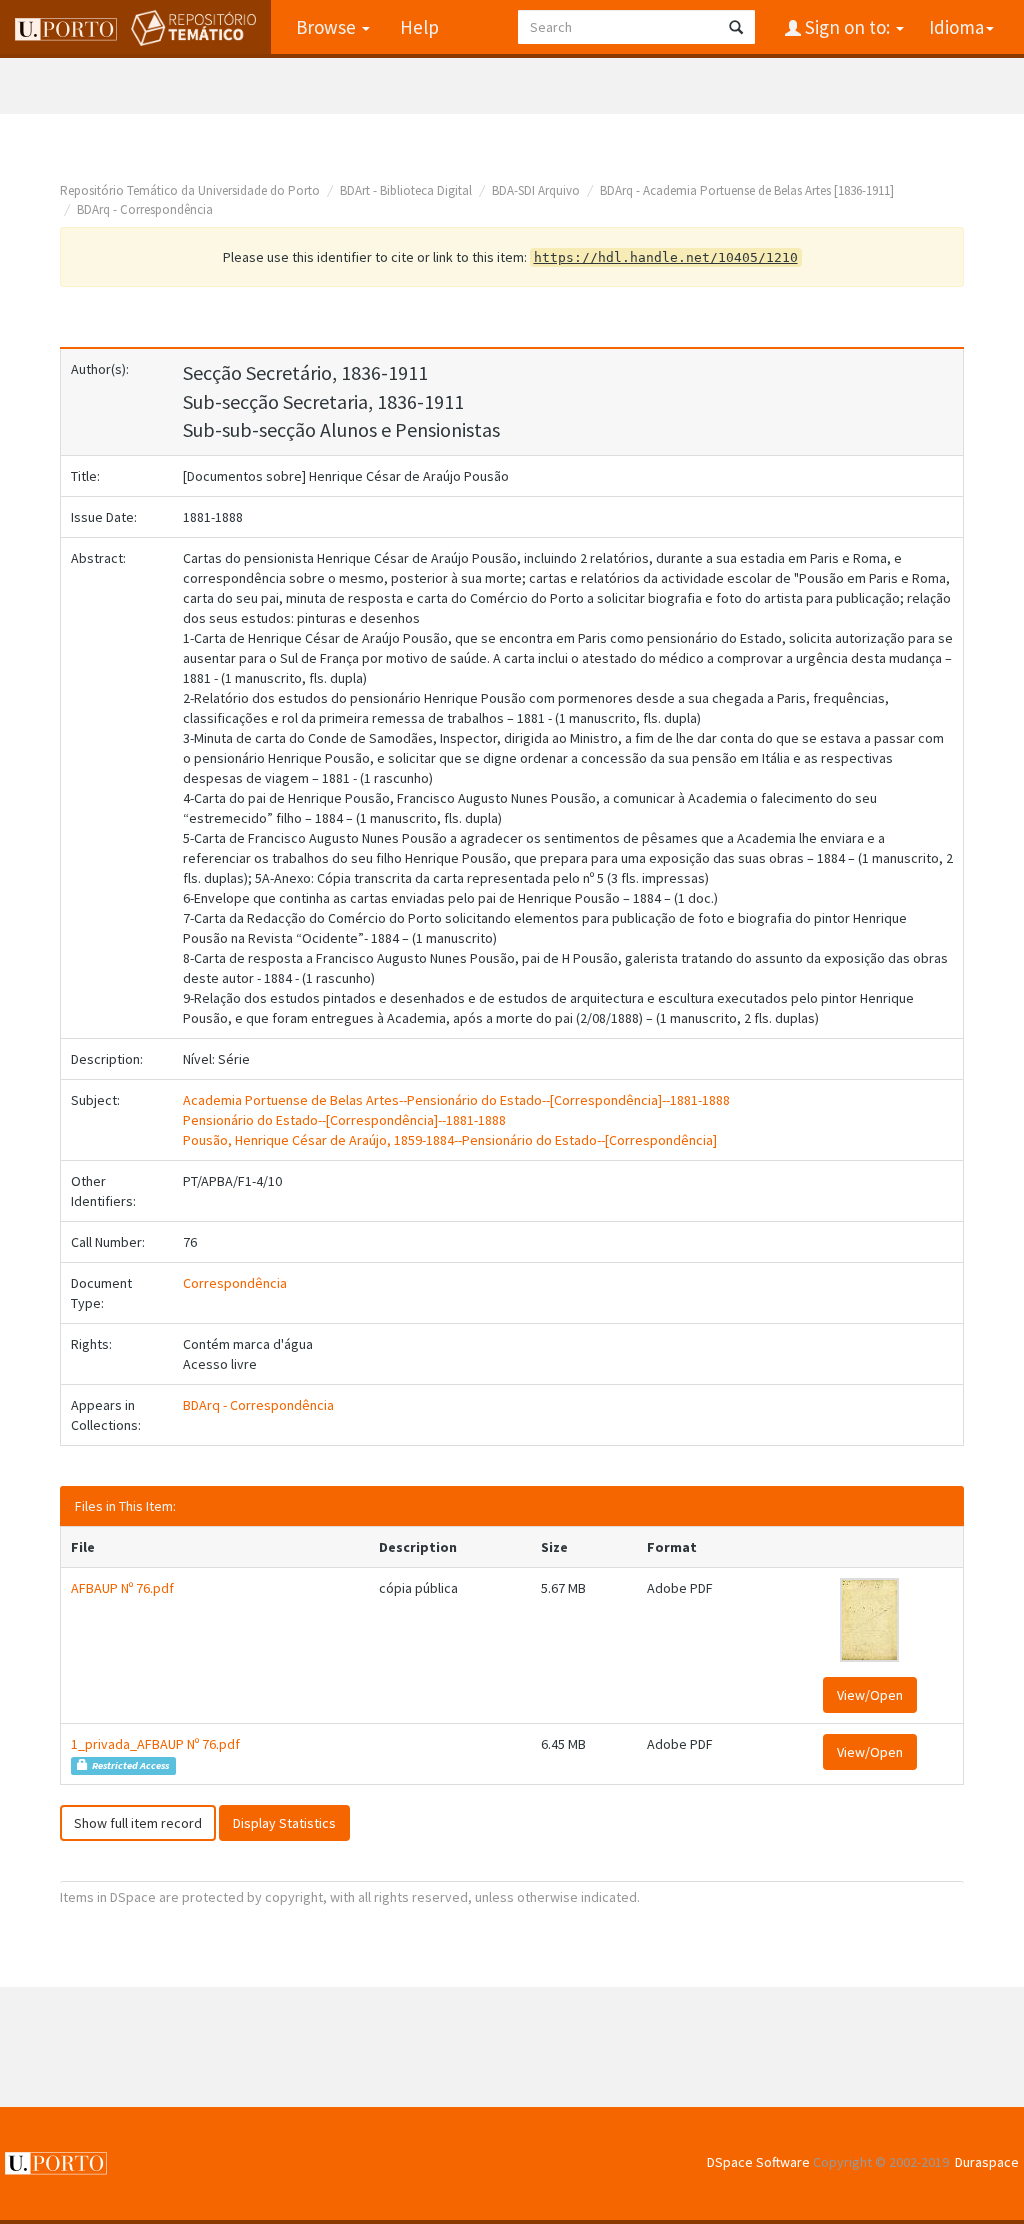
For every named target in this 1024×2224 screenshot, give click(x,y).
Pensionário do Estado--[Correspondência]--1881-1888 (344, 1120)
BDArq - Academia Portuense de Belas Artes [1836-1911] (747, 190)
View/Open (870, 1695)
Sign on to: (847, 27)
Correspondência (235, 1283)
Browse (328, 27)
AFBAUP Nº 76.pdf (122, 1588)
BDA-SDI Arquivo (536, 190)
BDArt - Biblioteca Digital (406, 190)
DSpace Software (758, 2162)
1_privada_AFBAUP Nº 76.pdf (155, 1744)
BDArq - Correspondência (145, 209)
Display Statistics (284, 1823)
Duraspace (987, 2162)
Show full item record (138, 1823)
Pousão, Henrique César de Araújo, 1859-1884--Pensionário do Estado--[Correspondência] (450, 1140)
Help (419, 27)
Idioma (956, 27)
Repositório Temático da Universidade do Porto (190, 190)
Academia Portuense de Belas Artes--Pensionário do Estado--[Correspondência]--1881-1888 (456, 1100)
